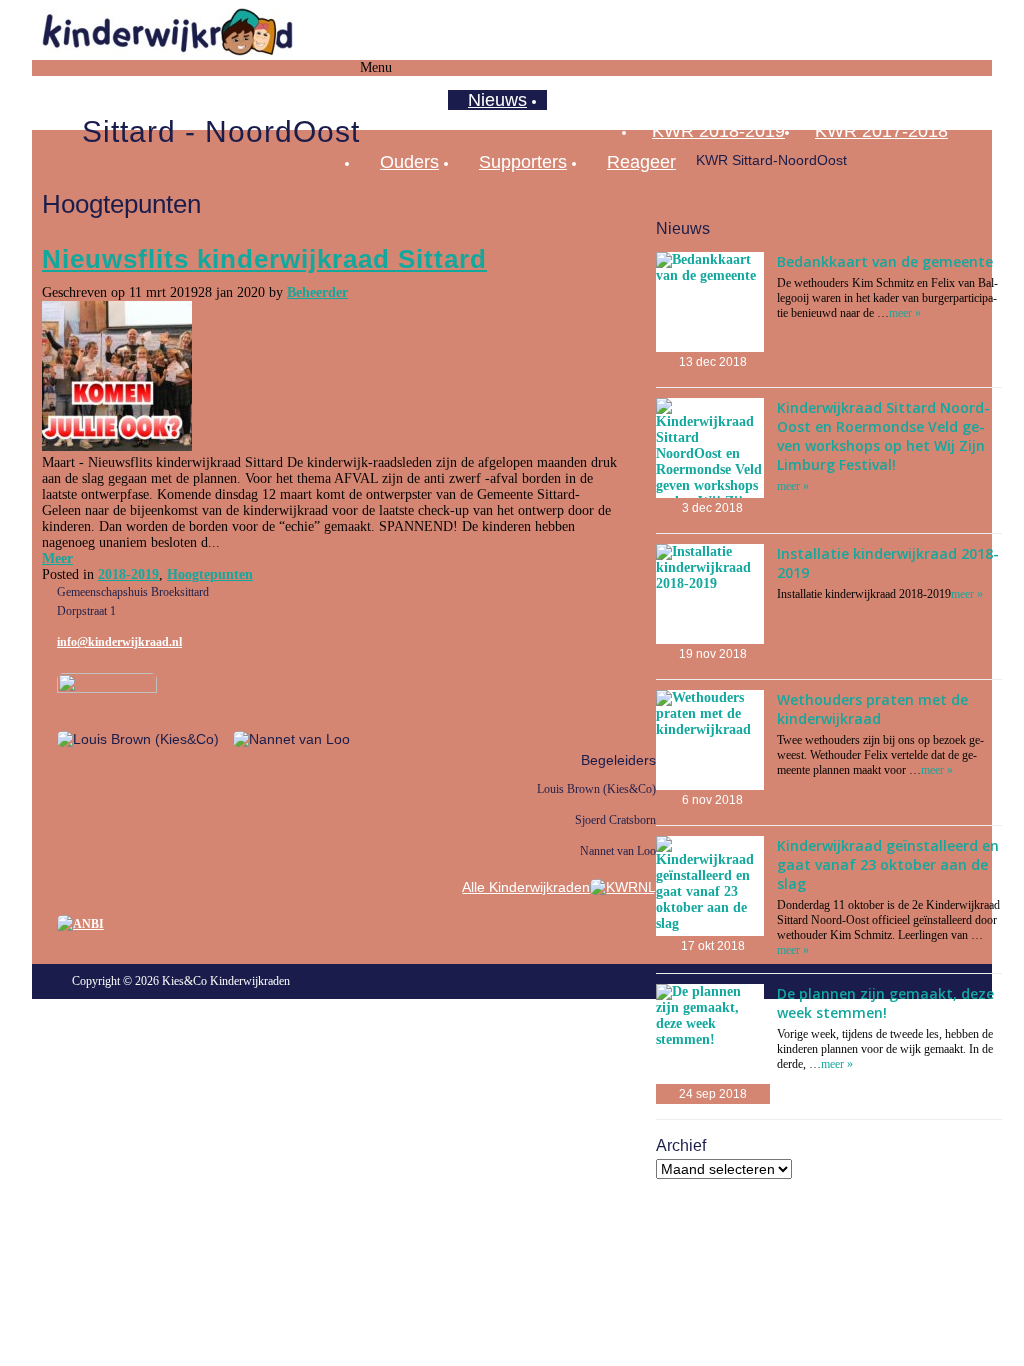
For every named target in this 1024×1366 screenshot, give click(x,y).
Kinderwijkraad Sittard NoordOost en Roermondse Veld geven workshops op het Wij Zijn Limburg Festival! (883, 436)
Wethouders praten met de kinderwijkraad (872, 709)
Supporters (523, 162)
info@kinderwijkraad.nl (119, 642)
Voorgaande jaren (638, 100)
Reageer (641, 162)
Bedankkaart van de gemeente (885, 261)
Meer (57, 558)
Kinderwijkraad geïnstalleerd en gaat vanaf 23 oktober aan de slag (888, 864)
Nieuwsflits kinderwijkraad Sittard (264, 259)
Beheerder (317, 292)
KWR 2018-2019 (718, 131)
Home (404, 100)
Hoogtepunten (210, 574)
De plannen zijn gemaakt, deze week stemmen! (885, 1003)
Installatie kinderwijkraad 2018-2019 (888, 563)
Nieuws (497, 100)
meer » (905, 313)
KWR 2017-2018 (881, 131)
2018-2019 (128, 574)
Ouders (409, 162)
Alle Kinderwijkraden (526, 887)
